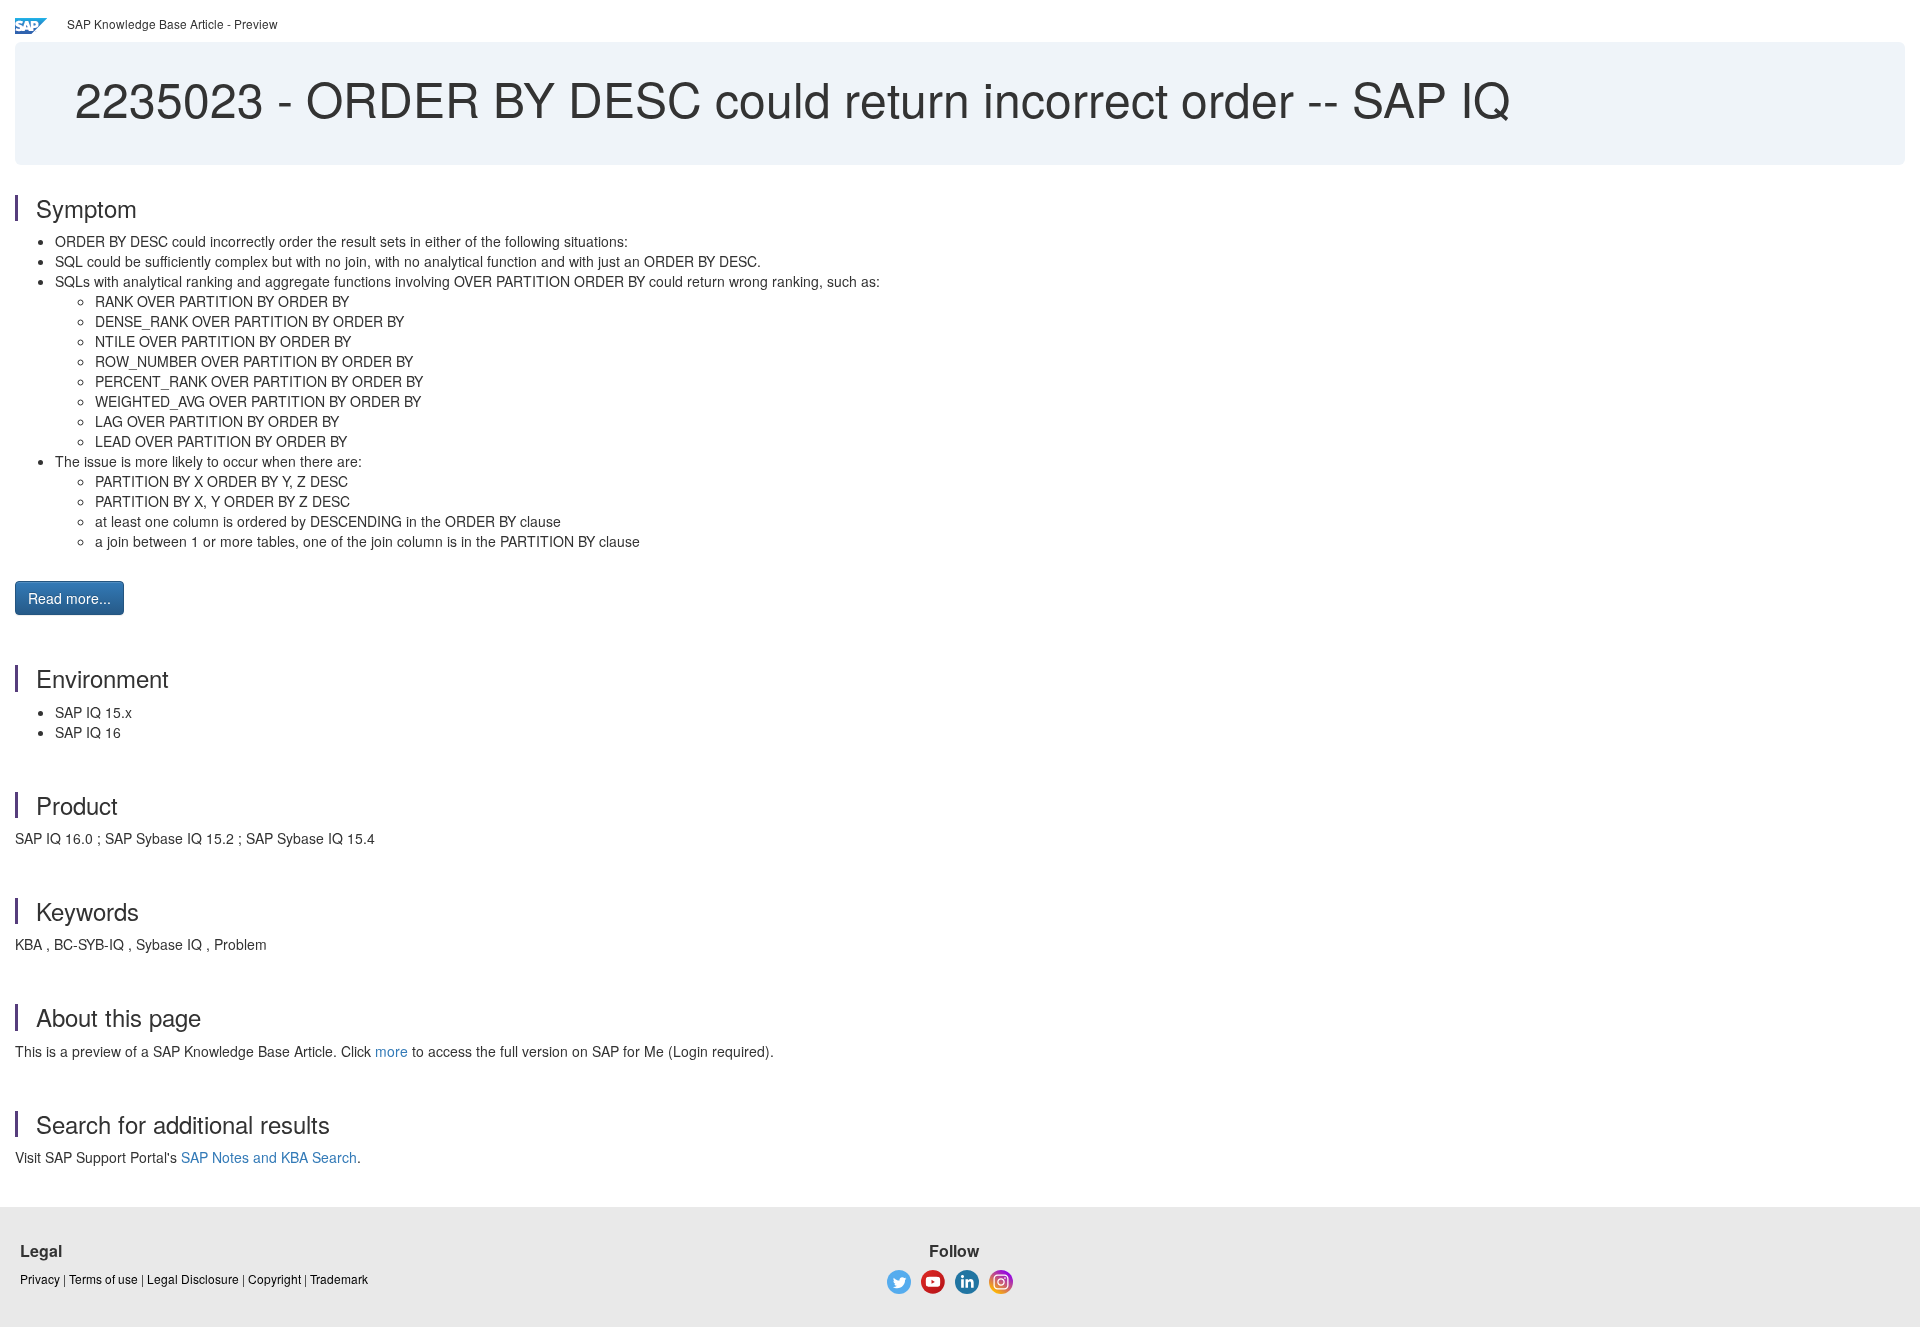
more (391, 1051)
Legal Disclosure (193, 1278)
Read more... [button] (69, 598)
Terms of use (103, 1278)
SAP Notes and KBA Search (269, 1157)
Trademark (339, 1278)
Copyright (274, 1278)
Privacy (40, 1278)
